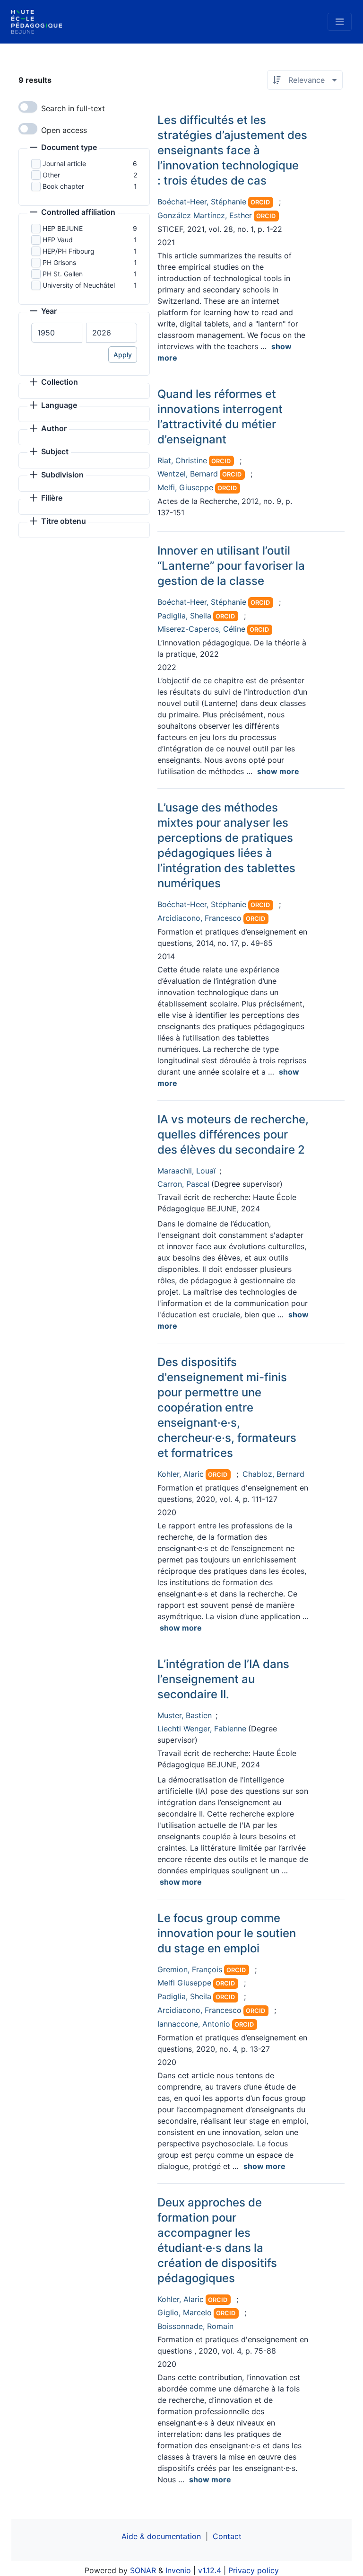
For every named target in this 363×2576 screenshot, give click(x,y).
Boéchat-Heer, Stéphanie (202, 202)
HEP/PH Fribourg (69, 251)
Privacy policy (254, 2570)
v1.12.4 (210, 2570)
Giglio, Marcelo (185, 2312)
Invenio (178, 2570)
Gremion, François (190, 1969)
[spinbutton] (57, 333)
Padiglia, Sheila (184, 616)
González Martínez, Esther (205, 215)
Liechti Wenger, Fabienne (202, 1729)
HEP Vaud (58, 240)
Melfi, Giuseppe (185, 487)
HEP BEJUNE (63, 228)
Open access (64, 130)
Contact (227, 2536)
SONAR (143, 2570)
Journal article (64, 163)
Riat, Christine (182, 460)
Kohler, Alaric (181, 1474)
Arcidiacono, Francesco (199, 918)
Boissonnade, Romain (195, 2326)
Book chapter (63, 186)
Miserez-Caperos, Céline (201, 629)
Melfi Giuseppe (184, 1983)
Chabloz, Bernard (273, 1474)
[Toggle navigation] (340, 22)
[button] (63, 148)
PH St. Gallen (63, 274)
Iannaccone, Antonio (194, 2024)
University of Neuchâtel (79, 285)
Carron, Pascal (183, 1184)
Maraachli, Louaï (186, 1171)
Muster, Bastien (185, 1715)
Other (51, 175)
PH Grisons (59, 262)
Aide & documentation (161, 2536)
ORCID (260, 202)
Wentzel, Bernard (188, 474)
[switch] (28, 107)
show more (278, 771)
